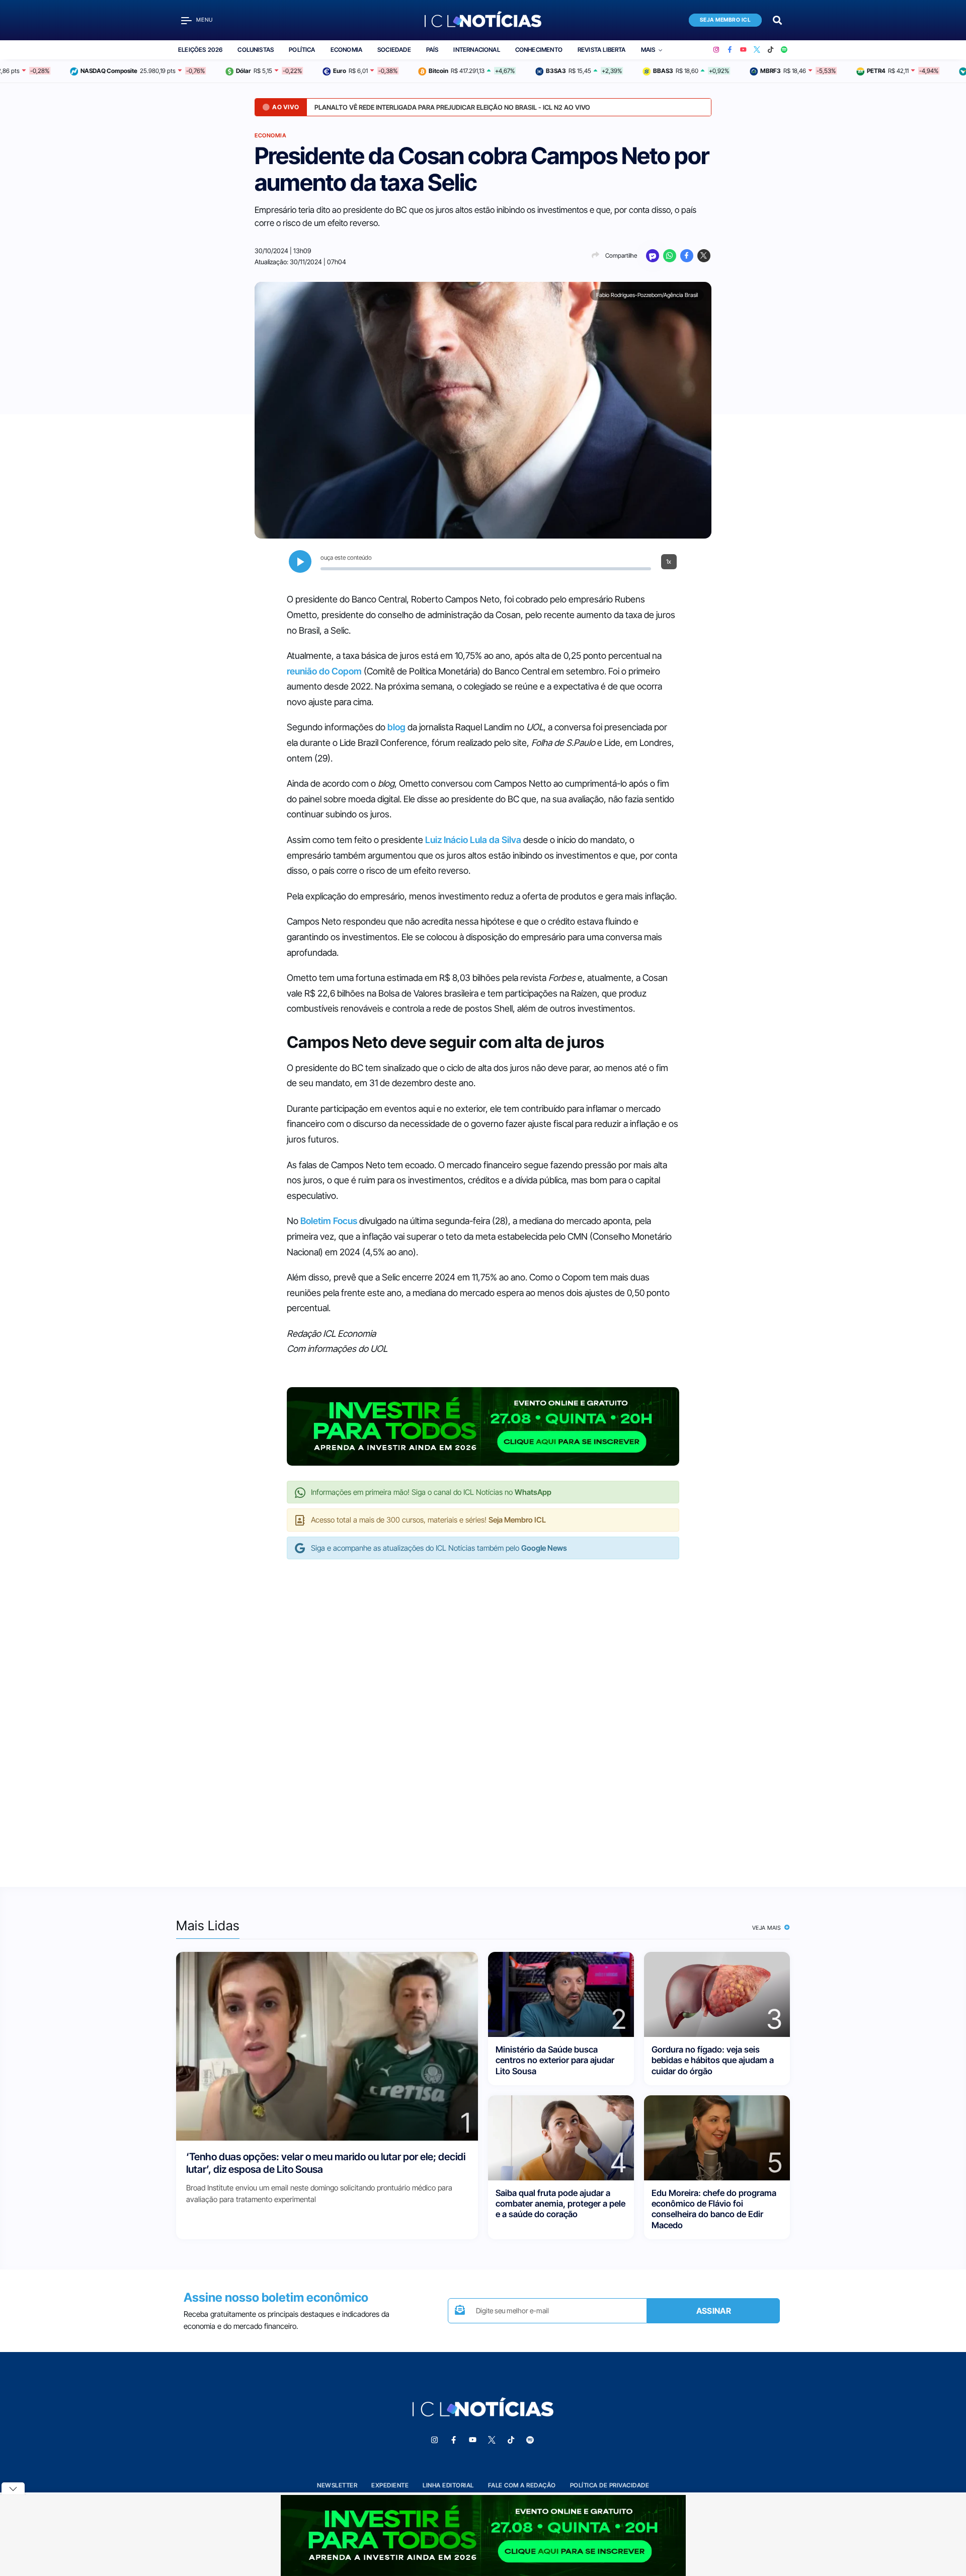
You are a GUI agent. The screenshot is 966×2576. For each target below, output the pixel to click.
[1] (327, 2045)
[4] (561, 2137)
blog (396, 727)
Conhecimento (539, 50)
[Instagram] (716, 50)
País (432, 50)
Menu (205, 20)
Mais (648, 50)
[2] (561, 1994)
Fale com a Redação (522, 2485)
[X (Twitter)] (757, 50)
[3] (717, 1994)
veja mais (768, 1928)
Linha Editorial (448, 2485)
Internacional (476, 50)
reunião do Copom (324, 671)
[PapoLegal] (653, 256)
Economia (346, 50)
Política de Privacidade (610, 2485)
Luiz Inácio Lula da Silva (473, 840)
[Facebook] (730, 50)
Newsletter (337, 2485)
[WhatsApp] (670, 256)
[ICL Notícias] (483, 20)
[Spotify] (784, 50)
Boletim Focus (329, 1221)
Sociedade (394, 50)
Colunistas (256, 50)
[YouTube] (743, 50)
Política (302, 50)
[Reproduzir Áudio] (300, 561)
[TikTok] (771, 50)
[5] (717, 2137)
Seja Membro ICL (726, 20)
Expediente (390, 2485)
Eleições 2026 (200, 50)
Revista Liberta (602, 50)
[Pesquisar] (777, 19)
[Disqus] (483, 1713)
